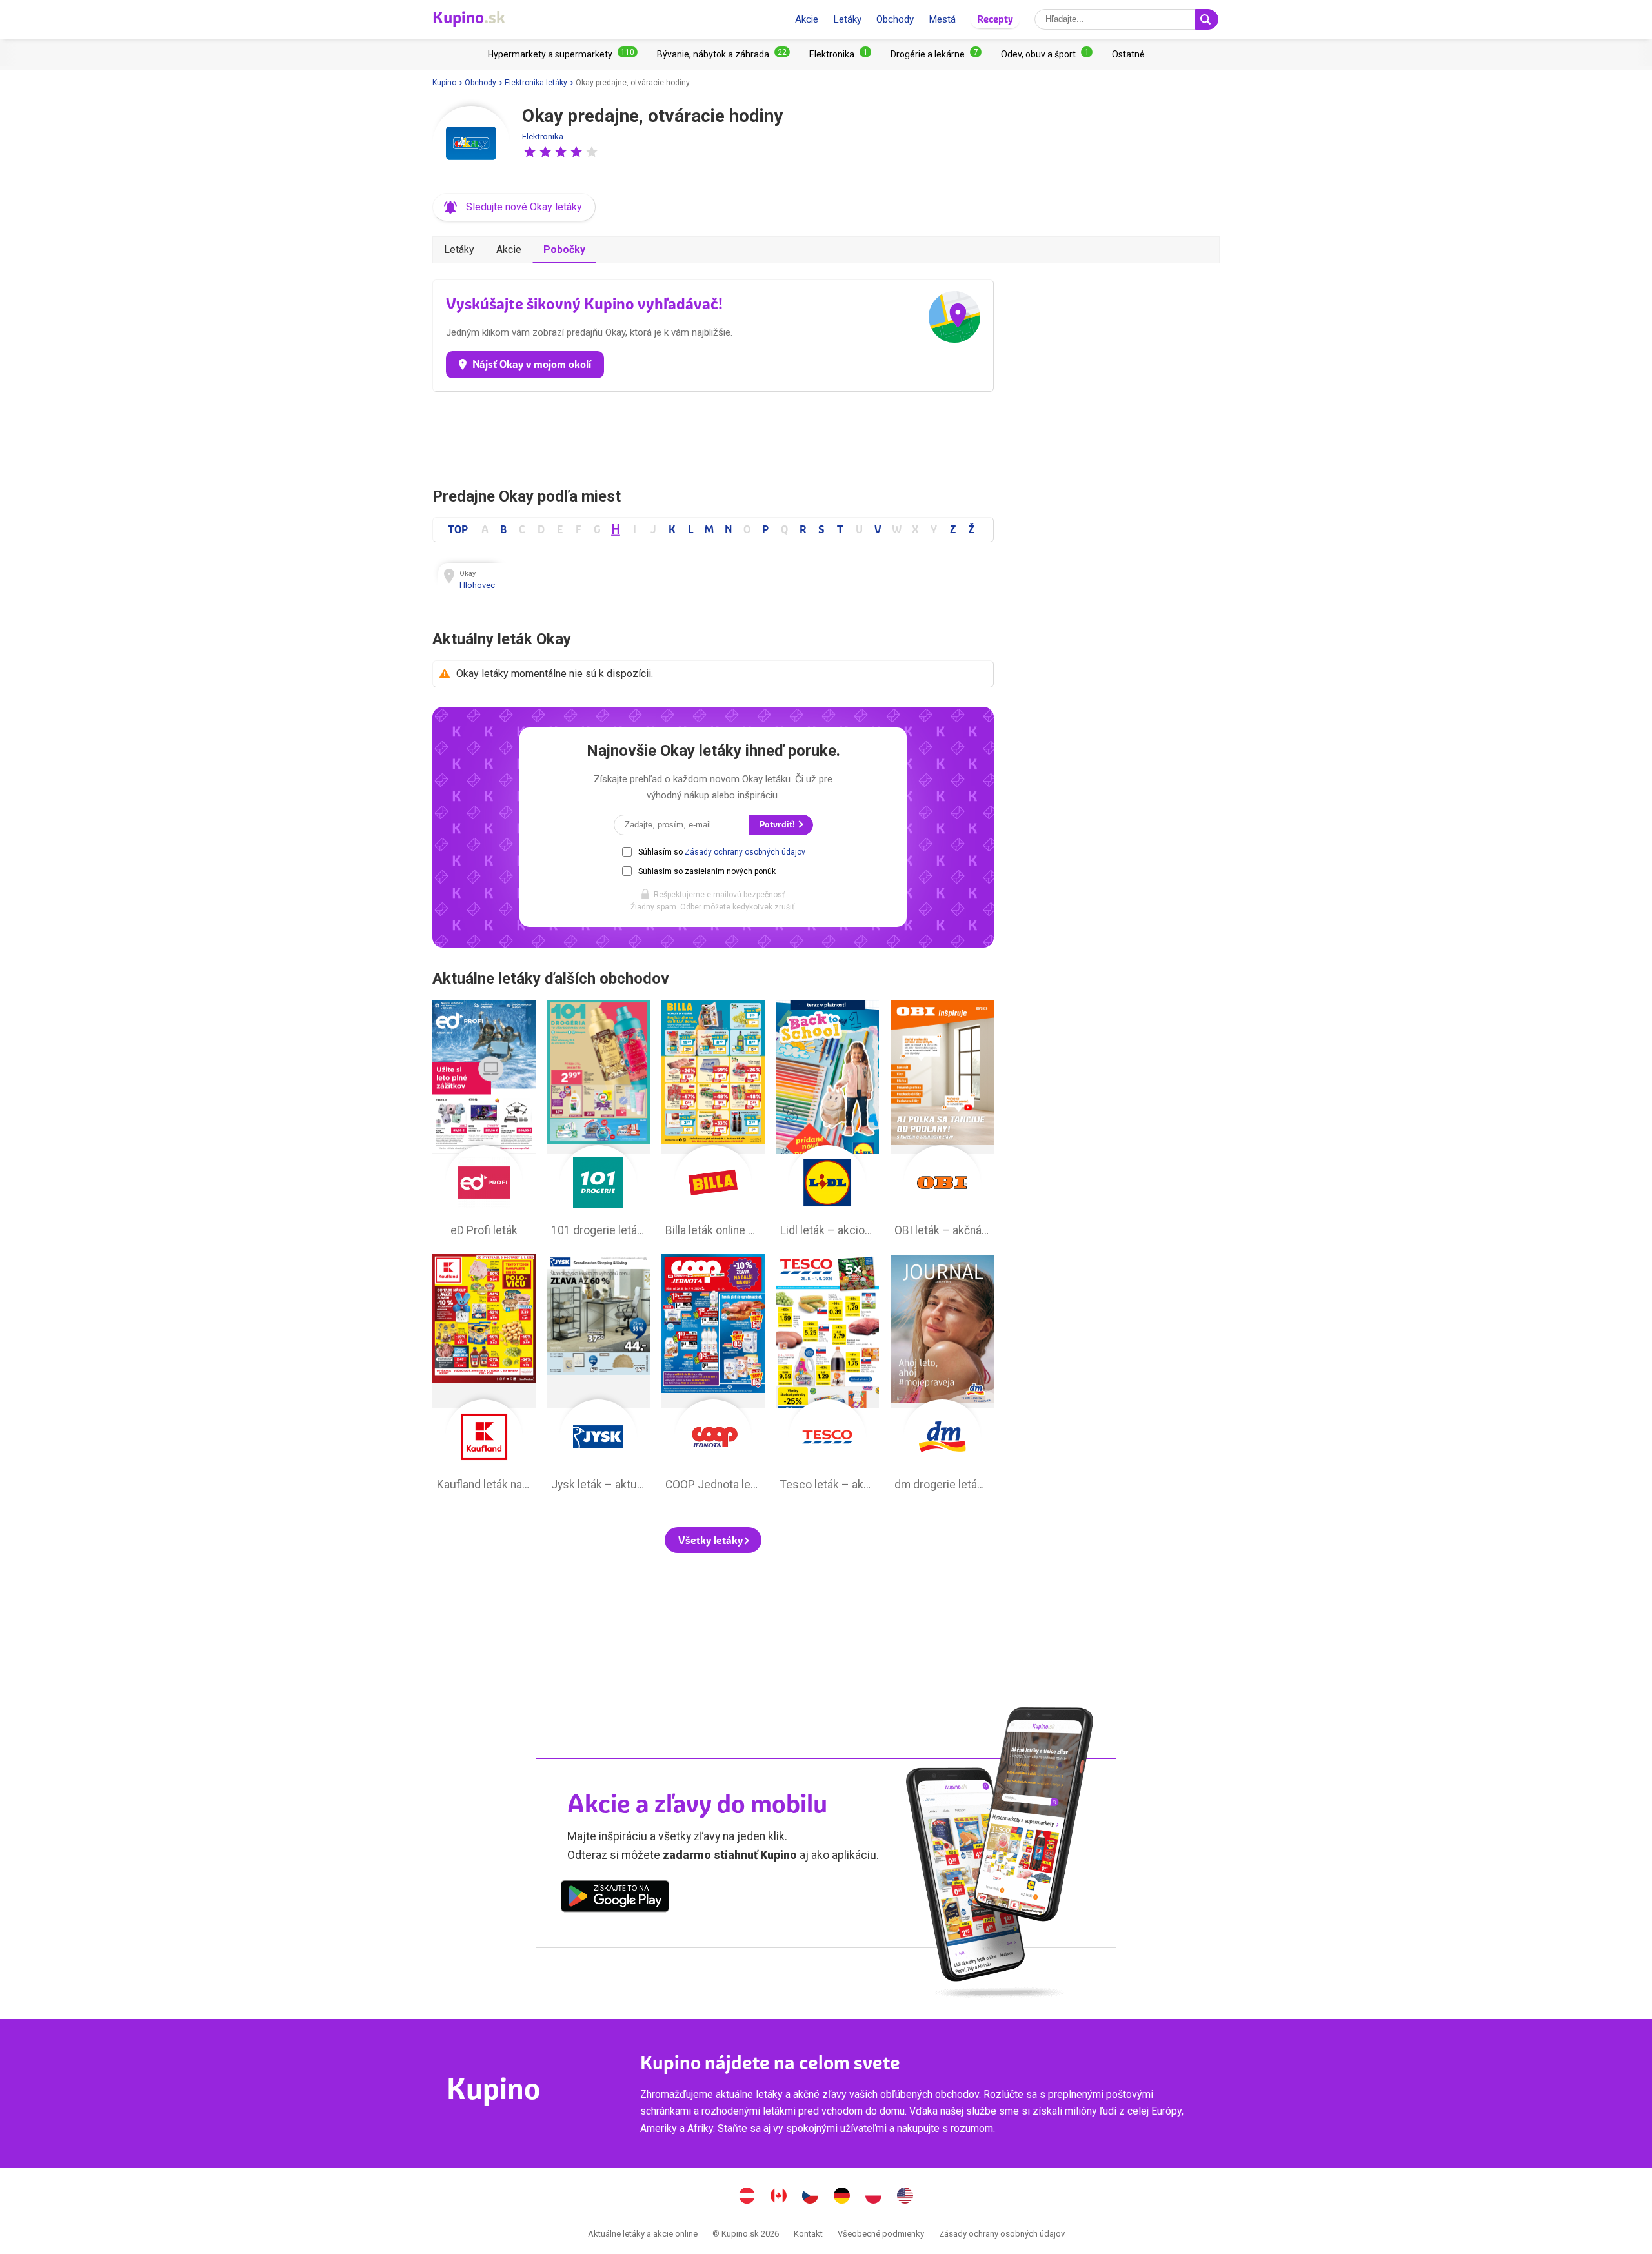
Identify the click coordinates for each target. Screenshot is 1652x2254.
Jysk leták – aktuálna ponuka (599, 1376)
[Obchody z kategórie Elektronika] (840, 54)
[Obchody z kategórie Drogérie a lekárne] (936, 54)
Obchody (895, 19)
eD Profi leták (484, 1122)
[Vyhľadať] (1207, 19)
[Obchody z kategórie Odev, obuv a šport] (1047, 54)
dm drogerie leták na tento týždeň (942, 1376)
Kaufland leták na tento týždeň (484, 1376)
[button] (530, 152)
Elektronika (543, 137)
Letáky (847, 19)
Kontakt (808, 2234)
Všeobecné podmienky (881, 2234)
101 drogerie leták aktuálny (599, 1122)
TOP (458, 529)
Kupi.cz (811, 2197)
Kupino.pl (874, 2197)
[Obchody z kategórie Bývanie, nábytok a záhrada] (723, 54)
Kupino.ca (779, 2197)
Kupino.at (747, 2197)
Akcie (807, 19)
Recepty (995, 19)
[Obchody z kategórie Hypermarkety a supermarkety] (563, 54)
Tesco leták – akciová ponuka (827, 1376)
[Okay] (471, 145)
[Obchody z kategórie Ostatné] (1128, 54)
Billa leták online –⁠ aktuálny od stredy (713, 1122)
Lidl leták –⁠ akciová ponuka (827, 1122)
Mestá (942, 19)
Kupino (444, 83)
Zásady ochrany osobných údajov (745, 852)
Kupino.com (905, 2197)
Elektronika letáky (536, 83)
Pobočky (564, 249)
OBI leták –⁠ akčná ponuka (942, 1122)
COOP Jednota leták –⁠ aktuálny (713, 1376)
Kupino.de (842, 2197)
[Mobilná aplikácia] (615, 1898)
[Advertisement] (713, 436)
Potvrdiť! (778, 825)
